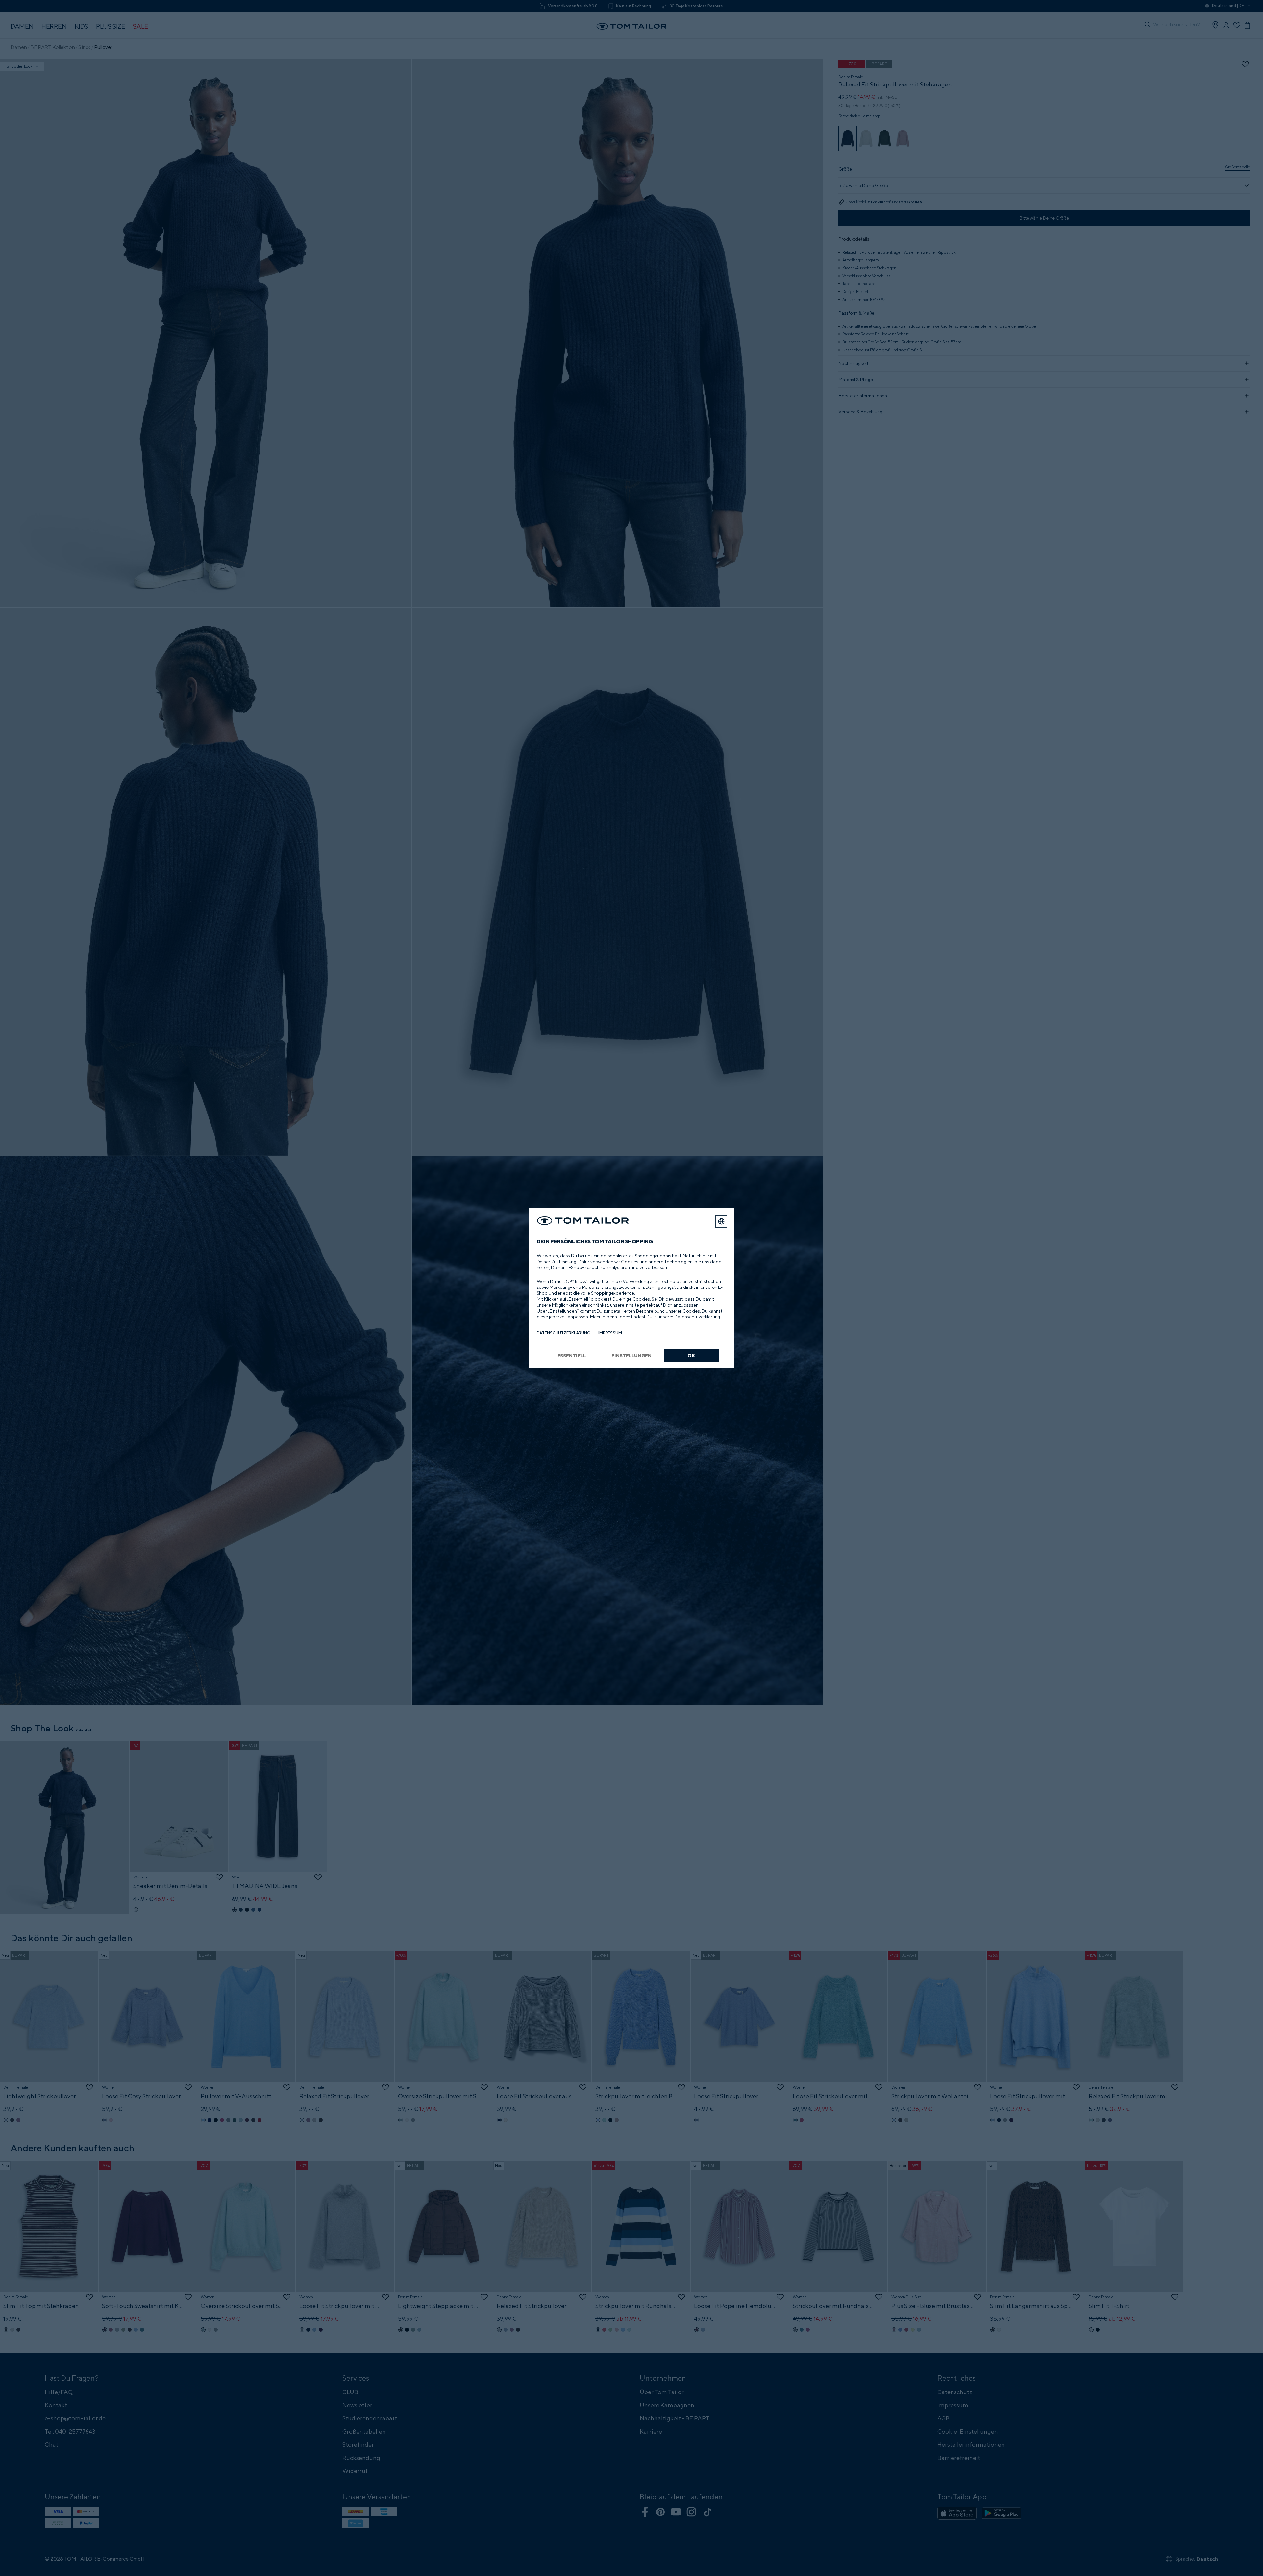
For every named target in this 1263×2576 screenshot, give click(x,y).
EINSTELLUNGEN (631, 1355)
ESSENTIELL (572, 1355)
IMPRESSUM (610, 1333)
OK (691, 1355)
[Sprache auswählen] (721, 1221)
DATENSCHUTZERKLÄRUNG (564, 1333)
